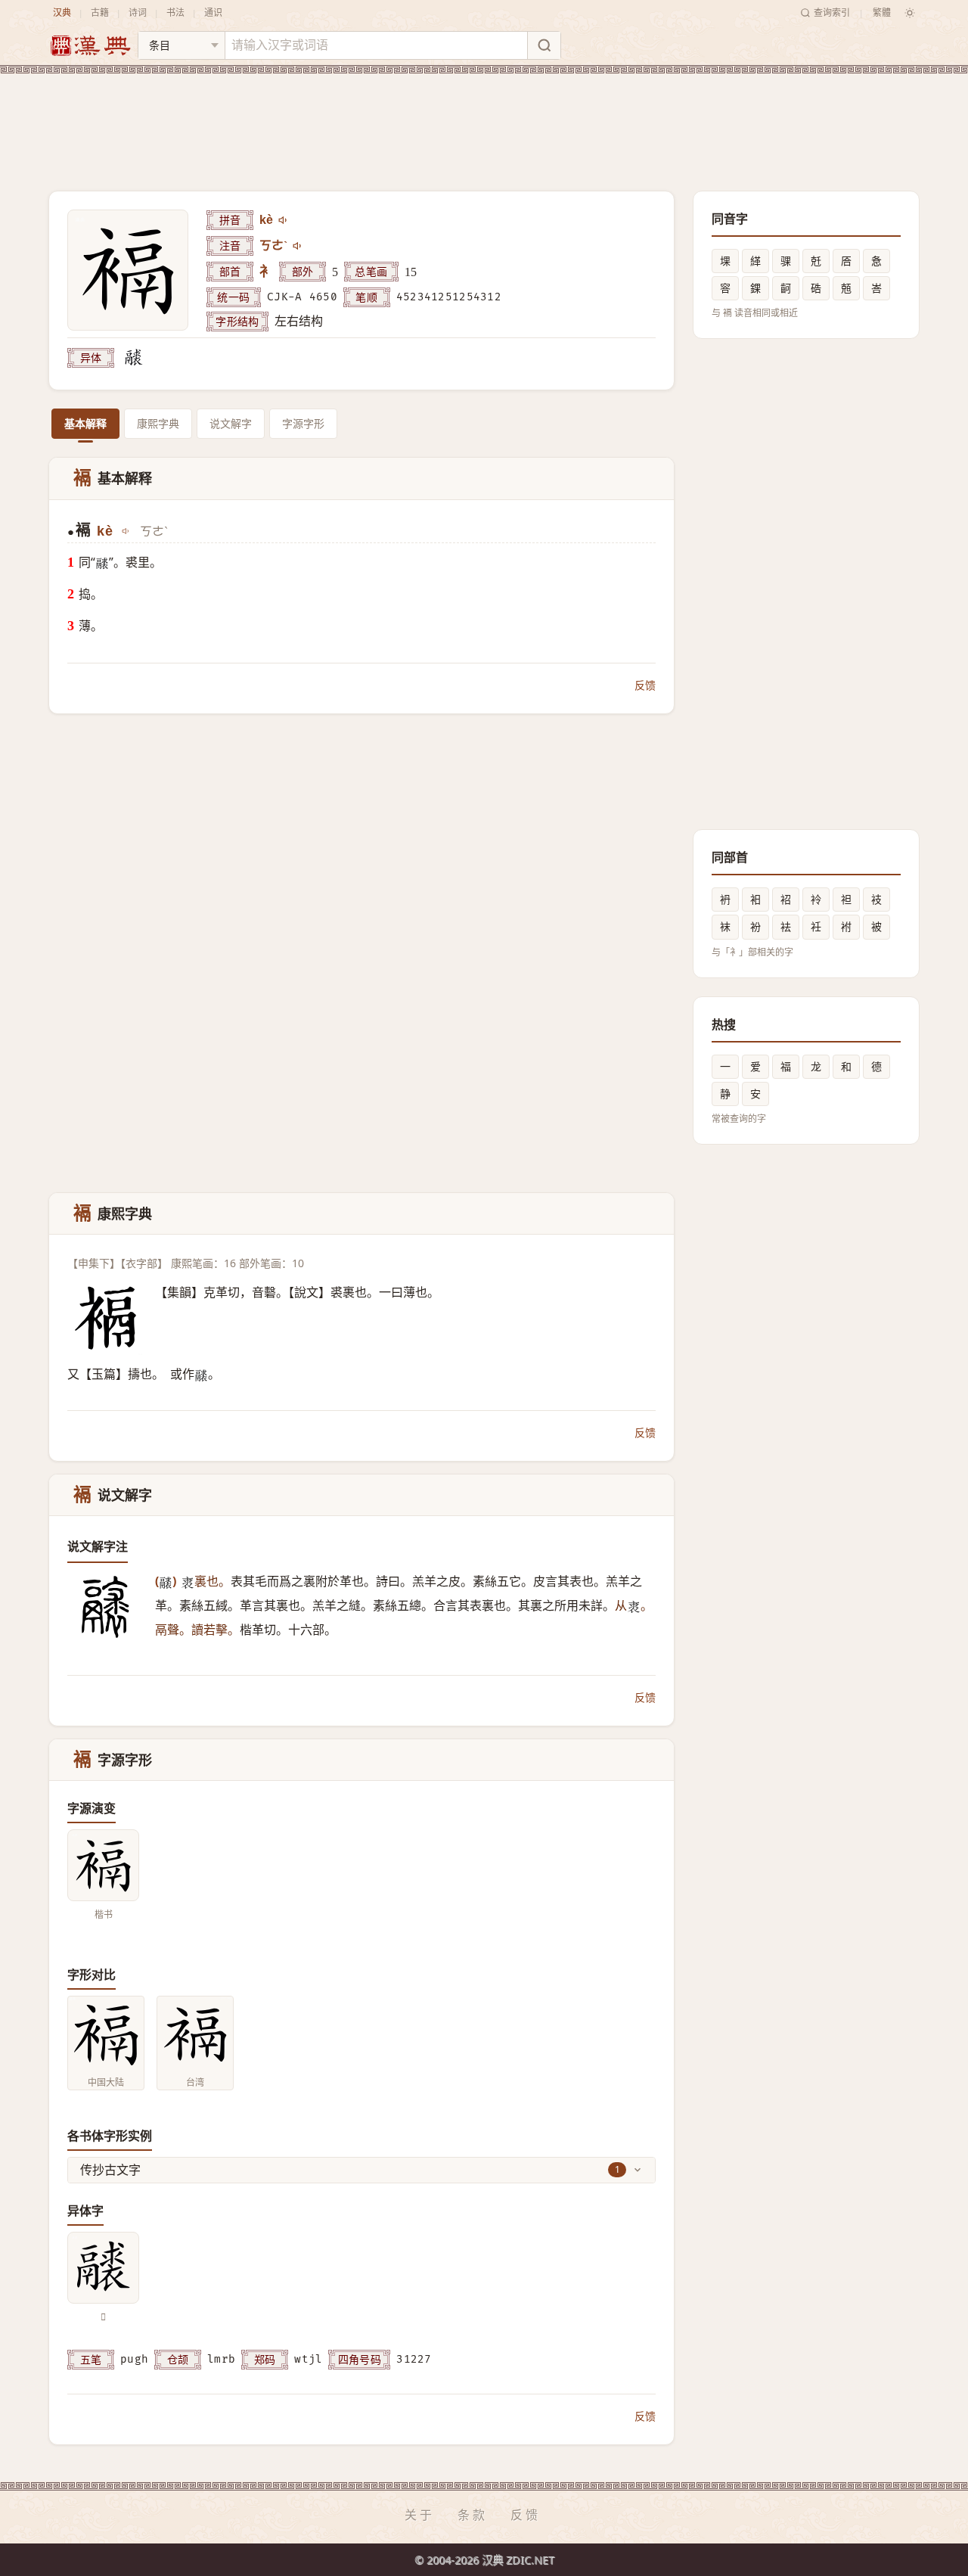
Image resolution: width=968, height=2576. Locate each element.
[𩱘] (134, 358)
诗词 (138, 12)
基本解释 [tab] (85, 423)
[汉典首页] (90, 46)
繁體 (882, 12)
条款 (473, 2515)
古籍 (100, 12)
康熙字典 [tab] (158, 423)
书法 (175, 12)
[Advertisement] (484, 120)
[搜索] (544, 45)
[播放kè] (284, 220)
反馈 (645, 685)
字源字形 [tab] (303, 423)
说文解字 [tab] (231, 423)
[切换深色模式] (910, 13)
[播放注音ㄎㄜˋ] (298, 246)
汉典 (62, 12)
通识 (213, 12)
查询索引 (832, 12)
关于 (420, 2515)
